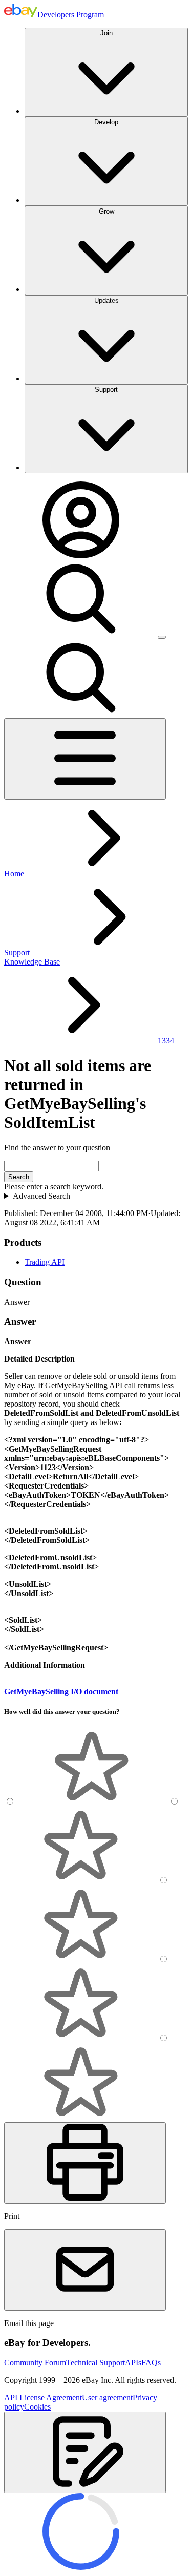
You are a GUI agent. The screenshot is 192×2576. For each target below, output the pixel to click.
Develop (106, 122)
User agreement (107, 2397)
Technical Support (95, 2363)
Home (14, 874)
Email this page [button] (29, 2323)
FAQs (151, 2363)
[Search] (81, 634)
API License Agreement (43, 2397)
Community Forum (35, 2363)
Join (106, 33)
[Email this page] (85, 2270)
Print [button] (12, 2216)
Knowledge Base (32, 962)
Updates (106, 300)
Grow (106, 211)
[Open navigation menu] (85, 759)
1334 (166, 1041)
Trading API (45, 1262)
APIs (133, 2363)
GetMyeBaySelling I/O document (61, 1692)
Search (19, 1177)
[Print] (85, 2163)
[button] (85, 2452)
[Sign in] (81, 556)
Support (106, 390)
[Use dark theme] (162, 637)
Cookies (37, 2407)
